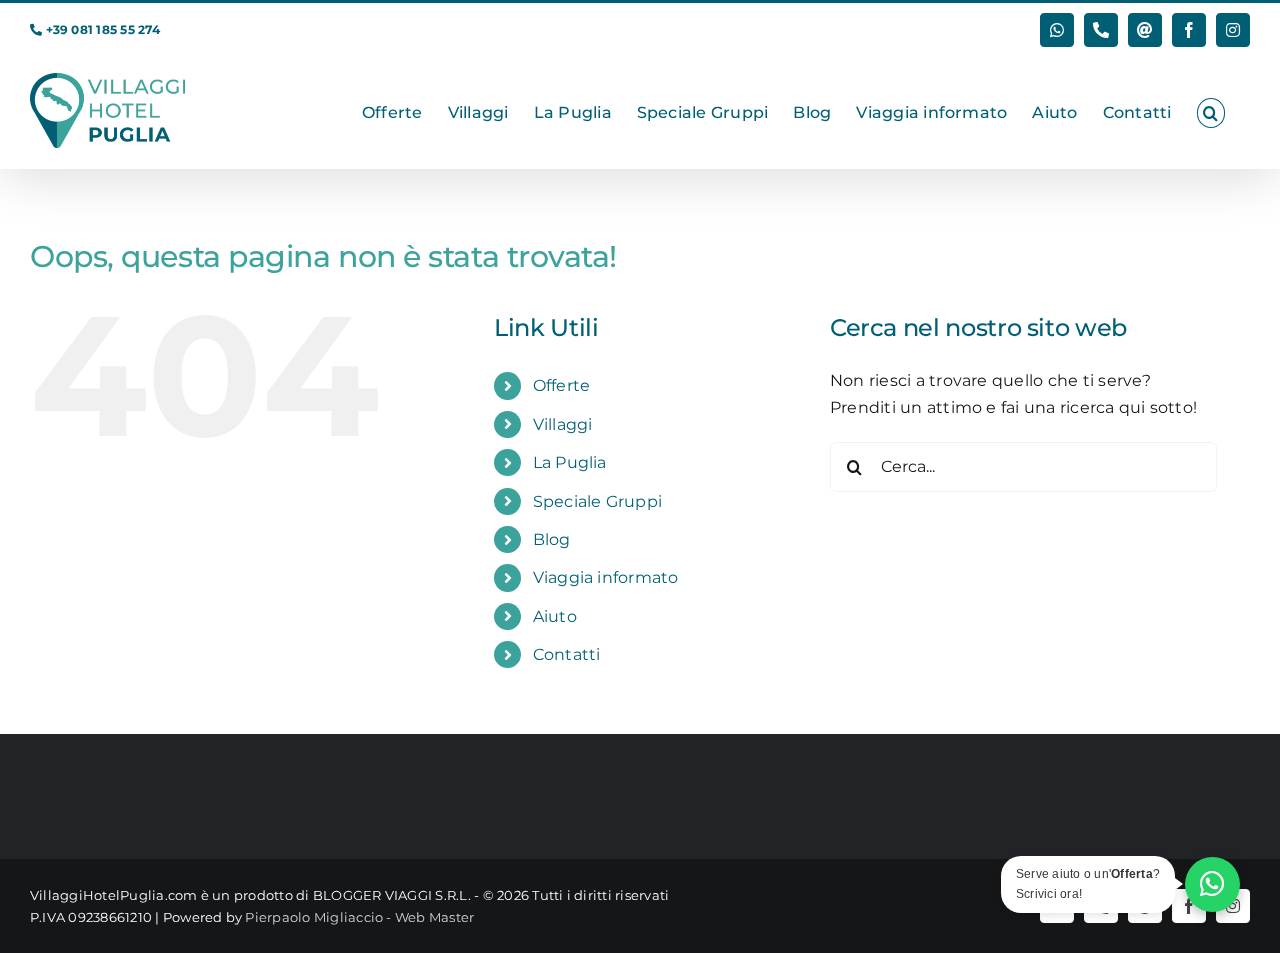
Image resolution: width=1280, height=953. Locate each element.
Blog (552, 539)
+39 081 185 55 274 (103, 29)
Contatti (567, 654)
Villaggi (563, 424)
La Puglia (570, 462)
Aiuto (555, 616)
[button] (1211, 113)
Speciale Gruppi (598, 501)
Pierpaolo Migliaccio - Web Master (359, 917)
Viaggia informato (606, 577)
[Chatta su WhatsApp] (1212, 884)
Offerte (562, 385)
